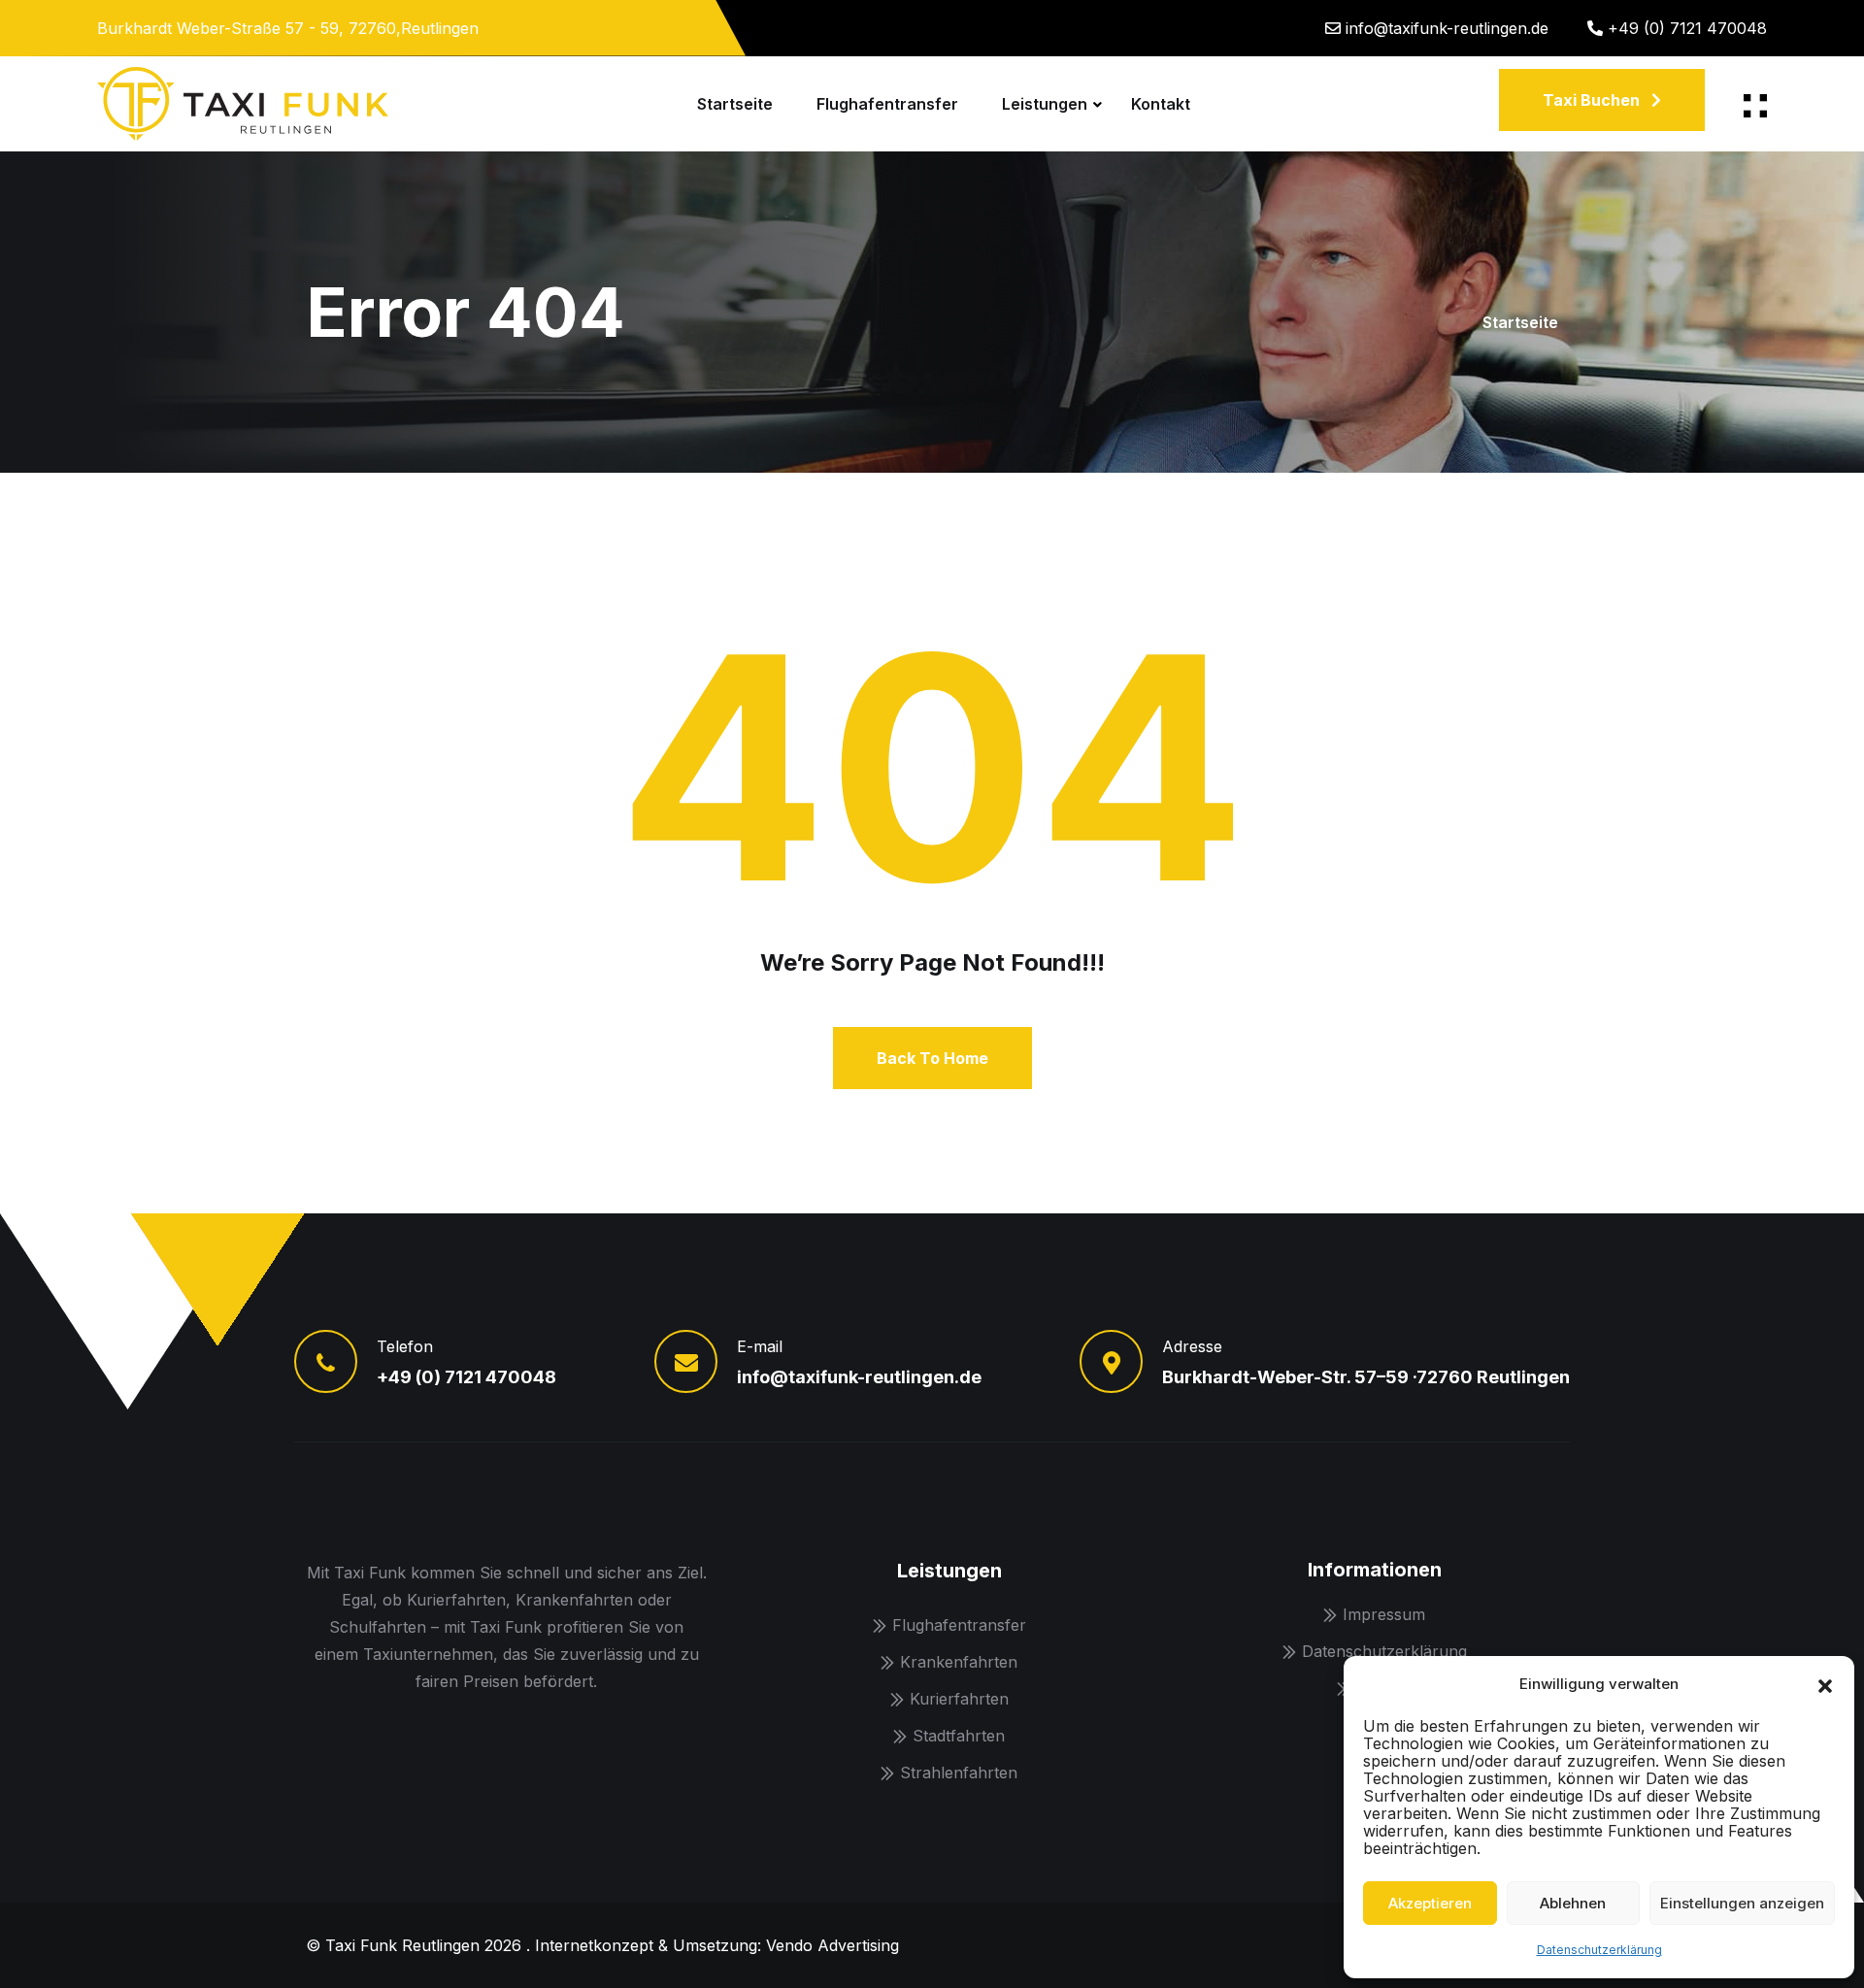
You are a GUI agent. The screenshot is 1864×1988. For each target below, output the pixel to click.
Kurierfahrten (959, 1699)
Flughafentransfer (887, 104)
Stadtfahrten (959, 1736)
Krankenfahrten (959, 1662)
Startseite (735, 104)
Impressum (1384, 1614)
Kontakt (1161, 104)
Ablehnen (1573, 1903)
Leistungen (1045, 104)
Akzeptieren (1430, 1903)
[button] (1825, 1684)
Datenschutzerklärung (1599, 1950)
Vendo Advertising (832, 1945)
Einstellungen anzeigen (1742, 1903)
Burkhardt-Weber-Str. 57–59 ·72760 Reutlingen (1366, 1377)
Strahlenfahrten (959, 1773)
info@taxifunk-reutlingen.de (1447, 28)
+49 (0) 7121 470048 (1687, 28)
